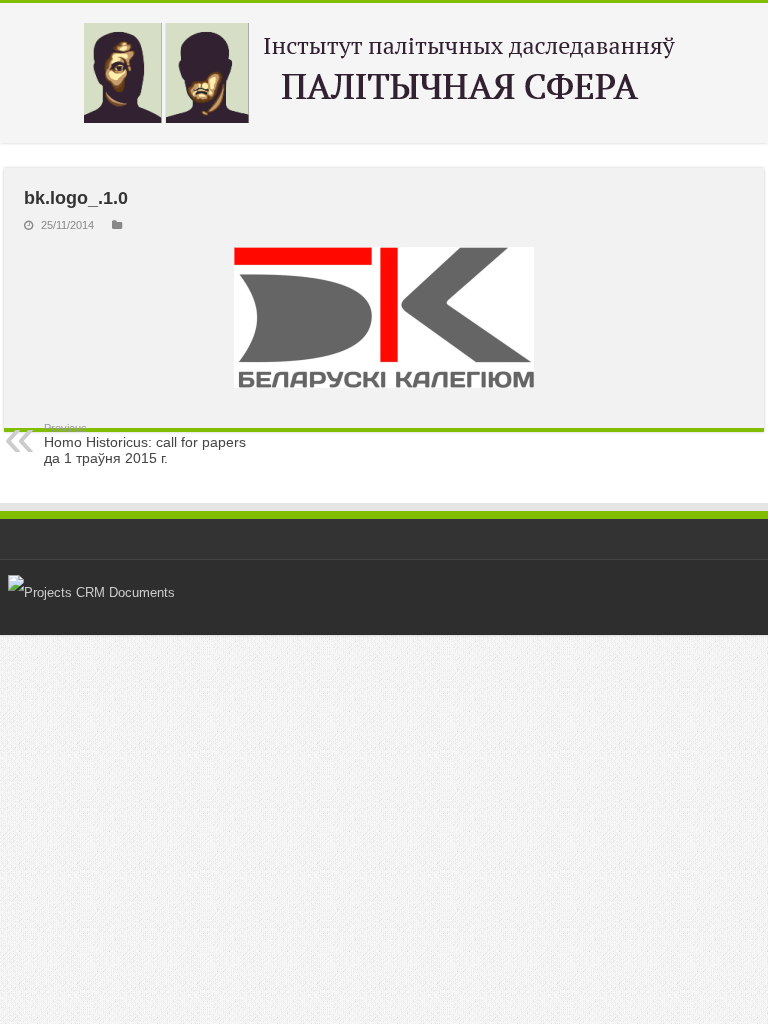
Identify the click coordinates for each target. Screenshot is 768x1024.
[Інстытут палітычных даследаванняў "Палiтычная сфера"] (384, 73)
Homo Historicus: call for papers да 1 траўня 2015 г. (145, 444)
